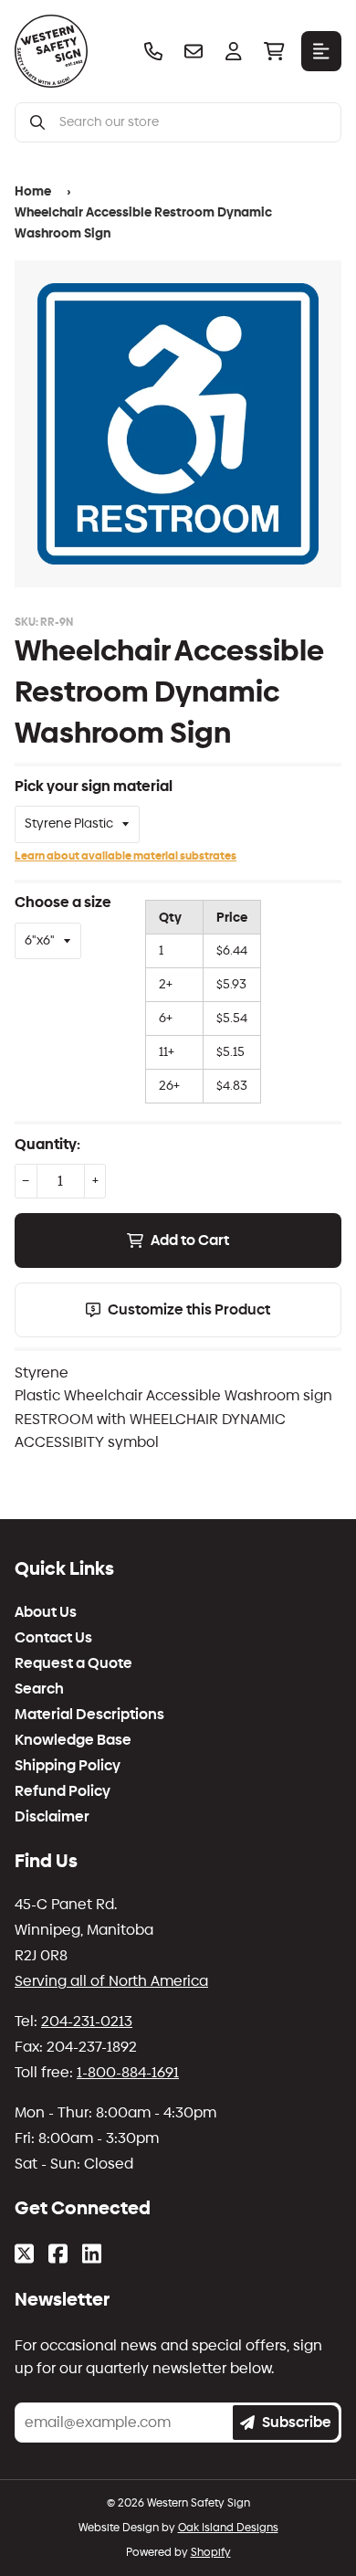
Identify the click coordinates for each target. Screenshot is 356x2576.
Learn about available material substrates (126, 856)
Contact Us (53, 1638)
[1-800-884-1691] (153, 51)
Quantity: (47, 1144)
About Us (46, 1612)
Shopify (211, 2552)
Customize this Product (189, 1309)
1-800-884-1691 (128, 2072)
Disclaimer (52, 1817)
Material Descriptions (89, 1715)
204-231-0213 (87, 2021)
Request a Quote (73, 1663)
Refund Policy (63, 1791)
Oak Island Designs (228, 2528)
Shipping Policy (68, 1766)
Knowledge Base (73, 1740)
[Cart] (274, 51)
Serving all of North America (111, 1981)
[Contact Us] (194, 51)
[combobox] (193, 122)
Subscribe (297, 2422)
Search (39, 1689)
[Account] (234, 51)
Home (33, 191)
